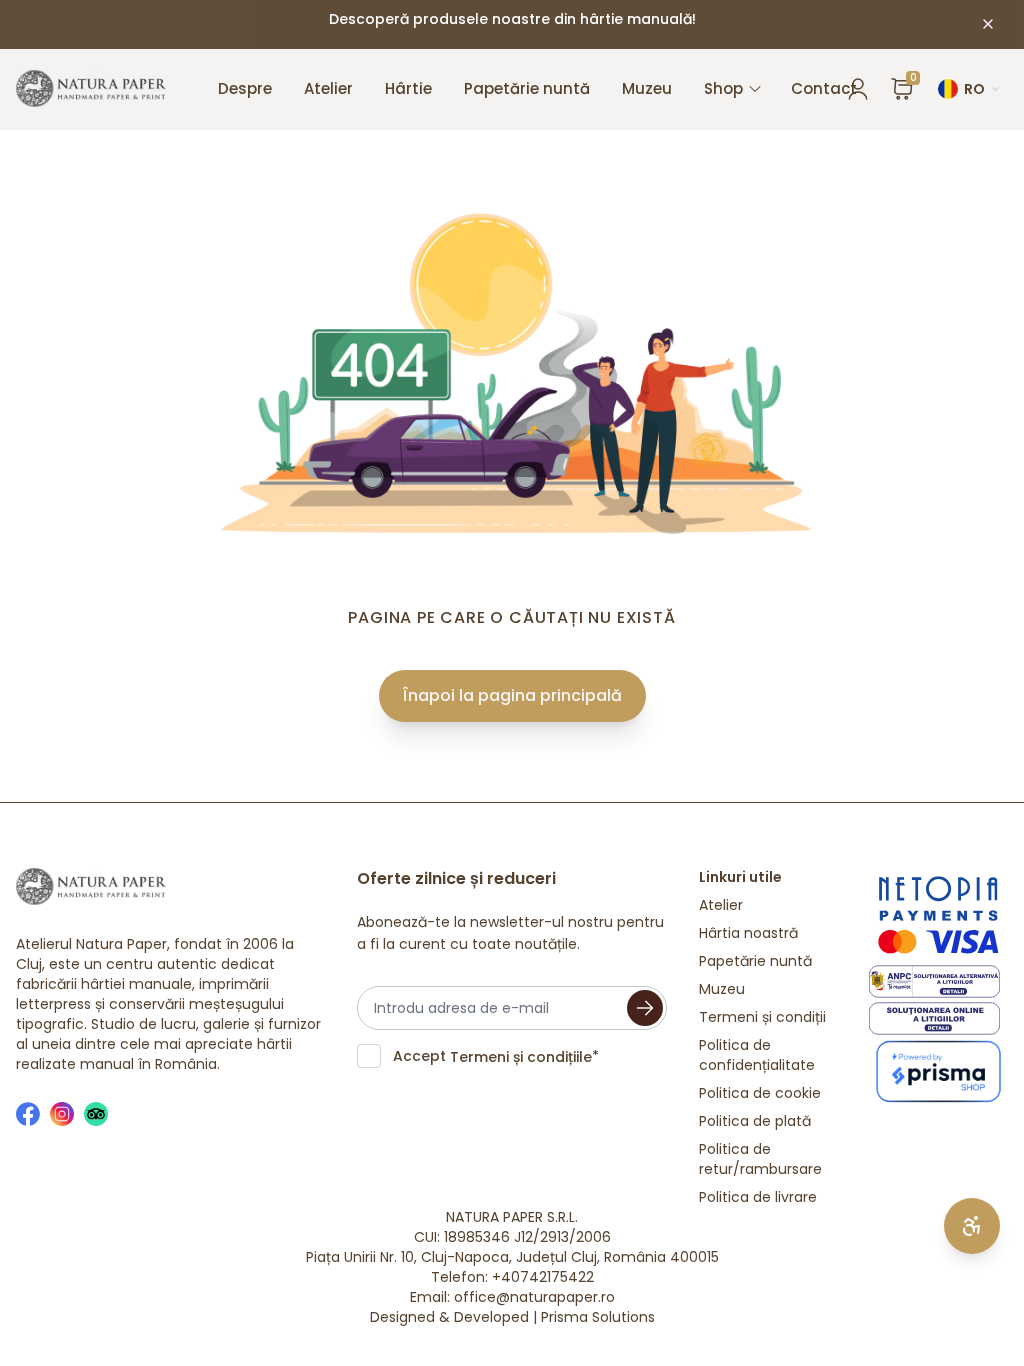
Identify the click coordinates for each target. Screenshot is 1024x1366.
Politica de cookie (760, 1093)
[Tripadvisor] (96, 1114)
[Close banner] (988, 24)
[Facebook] (28, 1114)
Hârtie (408, 88)
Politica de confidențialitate (757, 1055)
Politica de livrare (758, 1197)
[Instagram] (62, 1114)
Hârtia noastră (748, 933)
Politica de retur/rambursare (760, 1159)
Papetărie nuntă (527, 88)
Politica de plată (755, 1121)
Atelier (328, 88)
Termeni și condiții (762, 1017)
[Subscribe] (645, 1008)
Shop (723, 88)
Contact (824, 88)
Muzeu (647, 88)
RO (974, 89)
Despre (245, 88)
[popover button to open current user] (858, 89)
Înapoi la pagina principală (512, 695)
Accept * (496, 1056)
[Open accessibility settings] (972, 1226)
